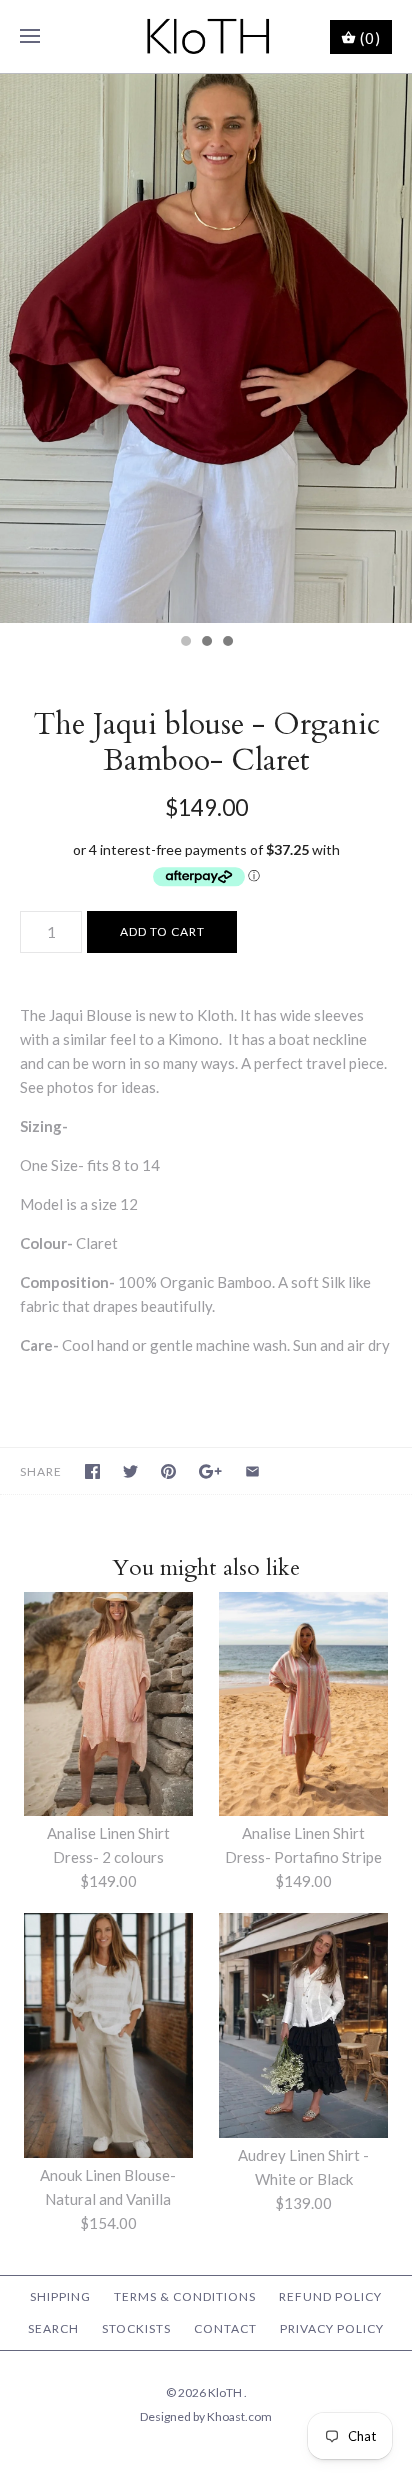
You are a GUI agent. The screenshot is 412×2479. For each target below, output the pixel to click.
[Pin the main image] (168, 1471)
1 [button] (185, 643)
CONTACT (225, 2328)
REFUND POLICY (330, 2296)
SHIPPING (60, 2296)
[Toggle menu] (30, 37)
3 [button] (227, 643)
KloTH (226, 2392)
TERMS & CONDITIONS (185, 2296)
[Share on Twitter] (130, 1471)
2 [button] (206, 643)
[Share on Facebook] (92, 1471)
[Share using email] (252, 1471)
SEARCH (53, 2328)
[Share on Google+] (210, 1471)
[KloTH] (206, 36)
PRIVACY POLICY (332, 2328)
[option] (206, 348)
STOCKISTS (136, 2328)
